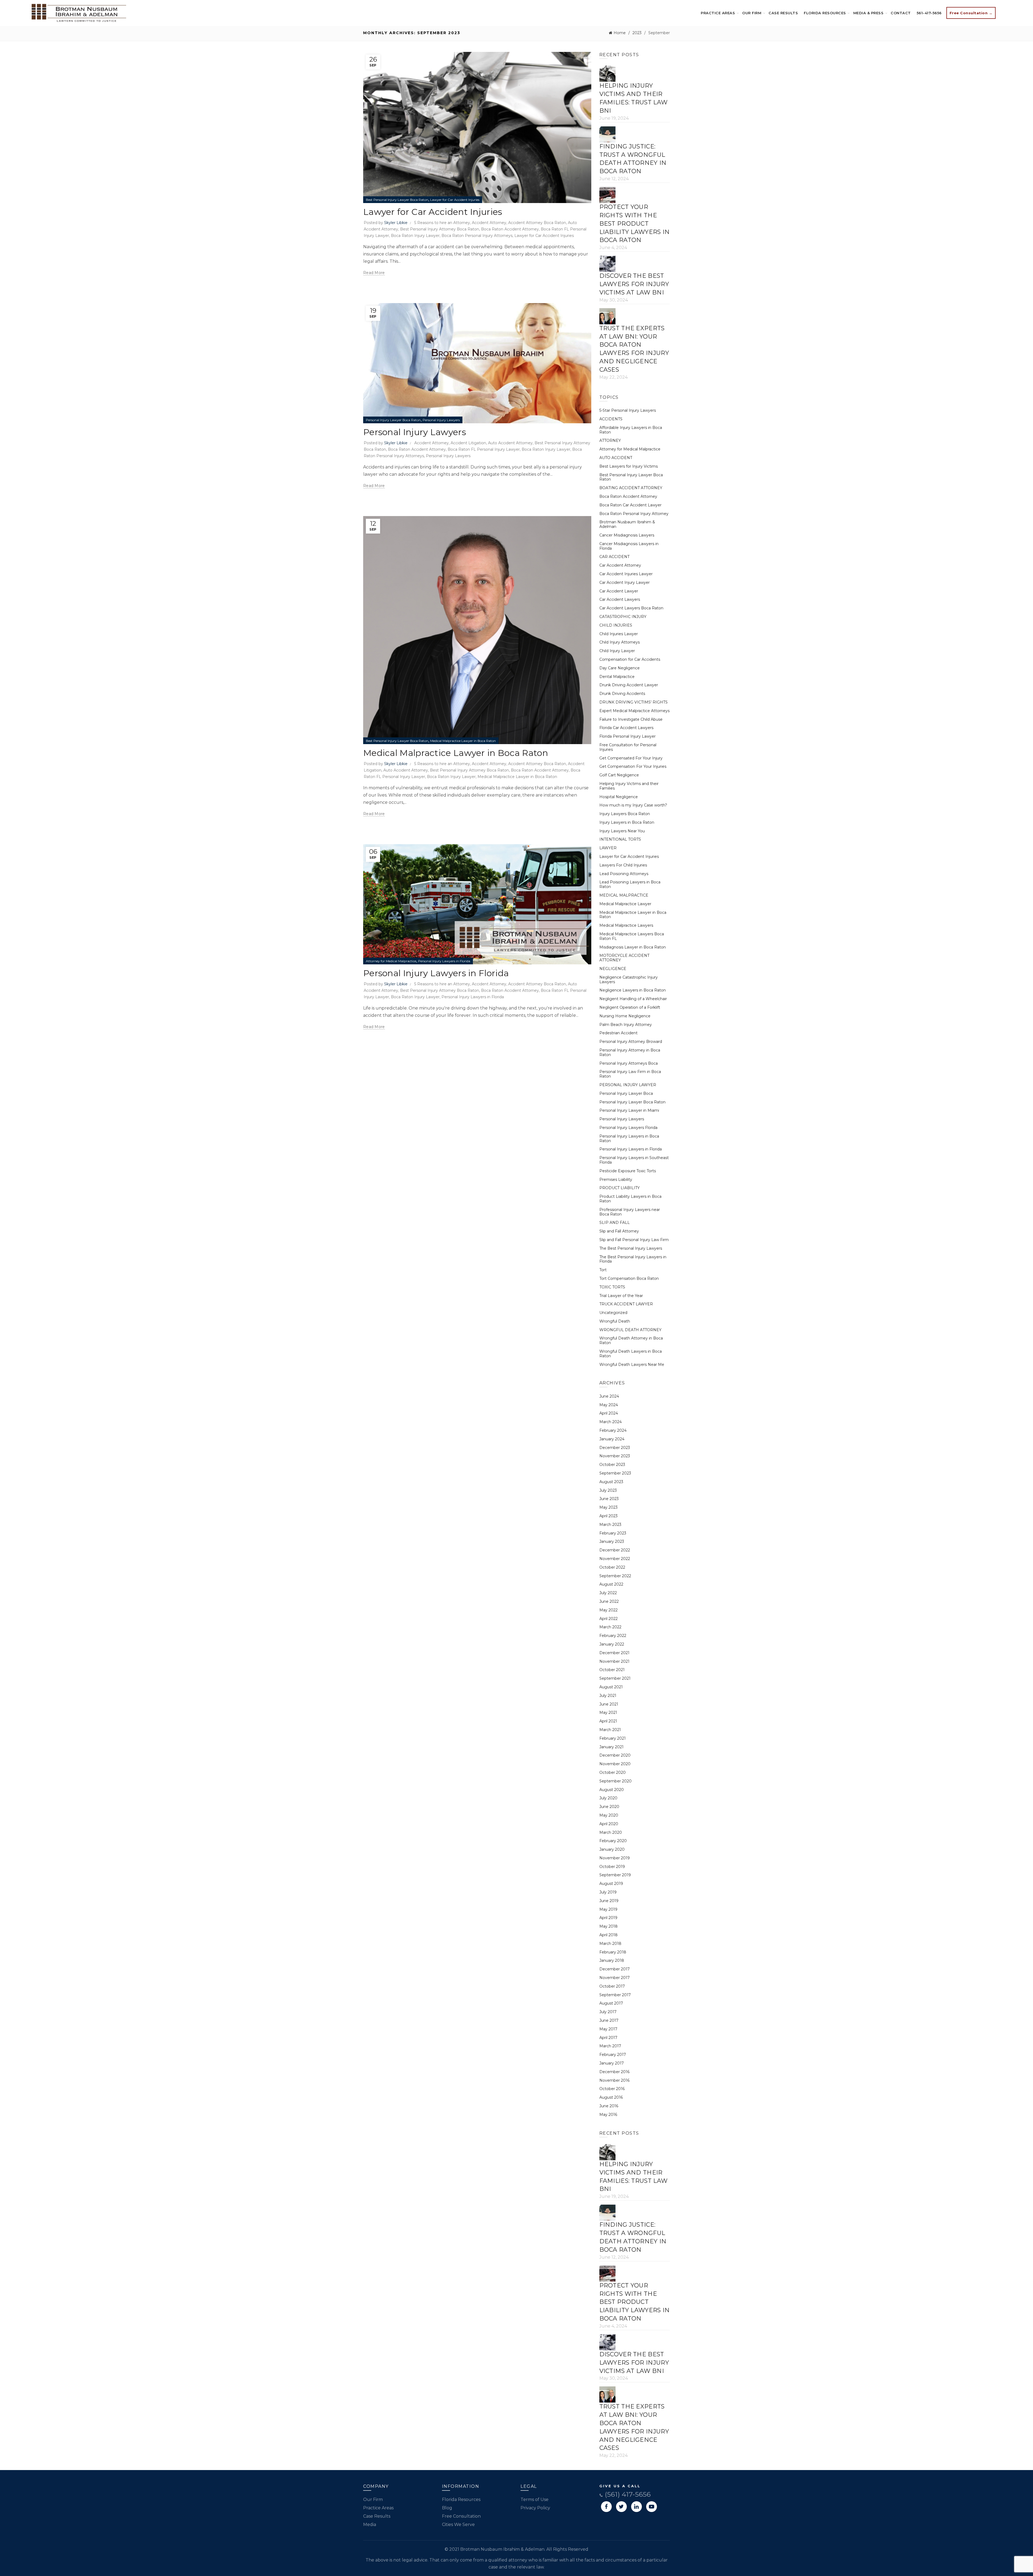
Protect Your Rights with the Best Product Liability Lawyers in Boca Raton (635, 223)
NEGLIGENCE (613, 969)
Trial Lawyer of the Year (621, 1296)
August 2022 (611, 1584)
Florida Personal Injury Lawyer (627, 736)
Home (620, 33)
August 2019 (611, 1884)
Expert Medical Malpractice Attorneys (634, 711)
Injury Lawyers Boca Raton (625, 814)
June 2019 (609, 1901)
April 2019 (608, 1918)
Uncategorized (613, 1313)
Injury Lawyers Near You (622, 831)
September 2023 (615, 1473)
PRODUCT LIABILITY (620, 1188)
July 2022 (608, 1593)
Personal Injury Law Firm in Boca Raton (630, 1074)
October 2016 (612, 2089)
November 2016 (614, 2080)
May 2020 (609, 1815)
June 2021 (609, 1704)
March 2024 (611, 1422)
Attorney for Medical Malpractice (391, 961)
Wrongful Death (615, 1321)
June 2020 (609, 1807)
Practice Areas (718, 13)
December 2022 (615, 1550)
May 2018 (609, 1926)
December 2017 (615, 1969)
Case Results (783, 13)
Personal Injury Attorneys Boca (629, 1063)
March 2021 (610, 1730)
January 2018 (612, 1960)
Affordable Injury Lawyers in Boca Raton (631, 430)
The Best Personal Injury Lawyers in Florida (633, 1259)
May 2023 (609, 1507)
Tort (603, 1270)
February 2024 (613, 1430)
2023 (637, 33)
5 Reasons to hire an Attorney (442, 223)
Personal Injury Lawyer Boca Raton (393, 420)
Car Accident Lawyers (620, 599)
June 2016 (609, 2106)
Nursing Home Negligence (625, 1016)
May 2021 (608, 1712)
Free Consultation (461, 2516)
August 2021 (611, 1687)
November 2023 (615, 1456)
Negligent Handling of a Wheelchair (633, 999)
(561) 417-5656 (627, 2494)
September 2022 (615, 1576)
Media (370, 2525)
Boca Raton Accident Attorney (510, 229)
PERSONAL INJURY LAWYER (628, 1085)
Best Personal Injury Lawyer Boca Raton (397, 200)
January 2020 (612, 1849)
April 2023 (609, 1516)
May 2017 (608, 2029)
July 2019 (608, 1892)
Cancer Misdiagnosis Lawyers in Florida (629, 546)
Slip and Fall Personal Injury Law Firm (634, 1240)
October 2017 (612, 1986)
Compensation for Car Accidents (630, 659)
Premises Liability (616, 1179)
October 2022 (612, 1567)
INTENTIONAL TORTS (620, 839)
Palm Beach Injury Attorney (626, 1025)
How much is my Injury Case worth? (633, 805)
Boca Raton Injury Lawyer (415, 236)
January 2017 (612, 2063)
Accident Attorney (489, 223)
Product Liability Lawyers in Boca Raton (630, 1199)
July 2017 (608, 2012)
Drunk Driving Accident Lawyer (629, 685)
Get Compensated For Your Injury (631, 758)
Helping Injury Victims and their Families (629, 786)
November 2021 (614, 1661)
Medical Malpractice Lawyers (626, 925)
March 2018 (610, 1943)
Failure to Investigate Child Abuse (631, 719)
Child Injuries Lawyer (619, 634)
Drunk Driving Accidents (622, 694)
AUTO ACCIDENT (616, 458)
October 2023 (612, 1465)
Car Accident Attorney (620, 565)
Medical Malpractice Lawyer (625, 904)
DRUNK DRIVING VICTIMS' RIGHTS (634, 702)
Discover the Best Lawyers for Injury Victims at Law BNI (634, 284)
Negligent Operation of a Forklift (630, 1007)
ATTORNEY (610, 440)
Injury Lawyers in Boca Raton (627, 822)
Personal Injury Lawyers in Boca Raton (629, 1138)
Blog (447, 2508)
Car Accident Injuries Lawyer (626, 574)
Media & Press (869, 13)
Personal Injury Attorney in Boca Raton (630, 1052)
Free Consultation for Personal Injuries (628, 747)
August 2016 (611, 2097)
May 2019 (608, 1909)
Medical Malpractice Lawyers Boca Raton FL (632, 936)
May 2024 (609, 1405)
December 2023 (615, 1448)
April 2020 (609, 1824)
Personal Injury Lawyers (441, 420)
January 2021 (611, 1747)
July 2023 (608, 1490)
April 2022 (609, 1619)
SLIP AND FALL (615, 1223)
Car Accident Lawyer (619, 591)
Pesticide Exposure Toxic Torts (628, 1171)
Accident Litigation (468, 443)
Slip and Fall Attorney (619, 1231)
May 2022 (609, 1610)
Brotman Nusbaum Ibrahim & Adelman (627, 524)
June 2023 (609, 1499)
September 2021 (615, 1678)
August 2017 (611, 2003)
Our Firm (752, 13)
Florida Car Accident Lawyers (626, 728)
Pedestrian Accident (618, 1033)
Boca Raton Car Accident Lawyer (630, 505)
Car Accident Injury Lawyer (625, 582)
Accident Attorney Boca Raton (537, 223)
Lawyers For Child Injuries (623, 865)
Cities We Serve (458, 2525)
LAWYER (608, 848)
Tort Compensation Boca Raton (629, 1278)
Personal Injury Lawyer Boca (626, 1093)
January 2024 (612, 1439)
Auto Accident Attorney (510, 443)
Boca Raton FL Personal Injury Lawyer (484, 449)
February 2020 (613, 1841)
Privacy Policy (535, 2508)
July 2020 (608, 1798)
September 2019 (615, 1875)
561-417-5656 (929, 13)
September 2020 (615, 1781)
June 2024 (609, 1396)
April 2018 (609, 1935)
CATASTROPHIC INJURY (623, 617)
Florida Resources (825, 13)
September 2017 (615, 1995)
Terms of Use (535, 2499)
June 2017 (609, 2020)
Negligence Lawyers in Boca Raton (633, 990)
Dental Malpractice (617, 677)
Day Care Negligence (620, 668)
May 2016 (608, 2115)
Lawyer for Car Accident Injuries (455, 200)
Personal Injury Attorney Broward (631, 1042)
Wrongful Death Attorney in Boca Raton (631, 1340)
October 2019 (612, 1867)
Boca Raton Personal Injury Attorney (634, 514)
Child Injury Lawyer (617, 651)
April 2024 (609, 1413)
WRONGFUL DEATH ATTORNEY (630, 1330)
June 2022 (609, 1601)
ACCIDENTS (611, 419)
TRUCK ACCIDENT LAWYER (626, 1304)
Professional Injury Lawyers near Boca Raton (630, 1212)
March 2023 (610, 1525)
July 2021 (608, 1696)
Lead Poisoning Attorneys (624, 874)
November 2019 (615, 1858)
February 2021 (613, 1738)
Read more (374, 273)
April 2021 (608, 1721)
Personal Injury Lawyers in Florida (444, 961)
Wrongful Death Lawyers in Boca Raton (631, 1354)
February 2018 (613, 1952)
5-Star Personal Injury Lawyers (628, 410)
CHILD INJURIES (616, 625)
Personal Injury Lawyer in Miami (629, 1110)
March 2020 (611, 1832)
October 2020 (613, 1772)
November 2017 (615, 1978)
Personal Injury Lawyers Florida (628, 1128)
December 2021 (614, 1653)
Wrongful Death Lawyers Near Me (632, 1365)
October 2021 (612, 1670)
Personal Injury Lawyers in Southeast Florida (634, 1160)
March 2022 (610, 1627)
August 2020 (612, 1790)
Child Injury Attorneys (620, 642)
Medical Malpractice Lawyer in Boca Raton (463, 741)
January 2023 (612, 1541)
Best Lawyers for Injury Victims (629, 466)
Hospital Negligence (619, 797)
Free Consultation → (971, 13)
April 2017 (608, 2038)
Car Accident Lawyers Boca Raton (631, 608)
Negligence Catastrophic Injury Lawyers (629, 980)
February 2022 (613, 1636)
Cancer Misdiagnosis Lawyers (627, 535)
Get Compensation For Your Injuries (633, 766)
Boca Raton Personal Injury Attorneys (477, 236)
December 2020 (615, 1755)
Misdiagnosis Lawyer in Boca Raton (633, 947)
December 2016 (614, 2072)
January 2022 (612, 1644)
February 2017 (613, 2055)
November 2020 (615, 1764)
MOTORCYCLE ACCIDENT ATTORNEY (624, 958)
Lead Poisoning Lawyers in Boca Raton (630, 884)
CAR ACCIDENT (614, 557)
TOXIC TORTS (612, 1287)
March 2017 (610, 2046)
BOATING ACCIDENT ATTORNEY (631, 488)
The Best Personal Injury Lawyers (631, 1248)
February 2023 (613, 1533)
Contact (901, 13)
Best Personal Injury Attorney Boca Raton (440, 229)
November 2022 (615, 1559)
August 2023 (611, 1482)
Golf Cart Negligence (619, 775)
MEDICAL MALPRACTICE (624, 895)
